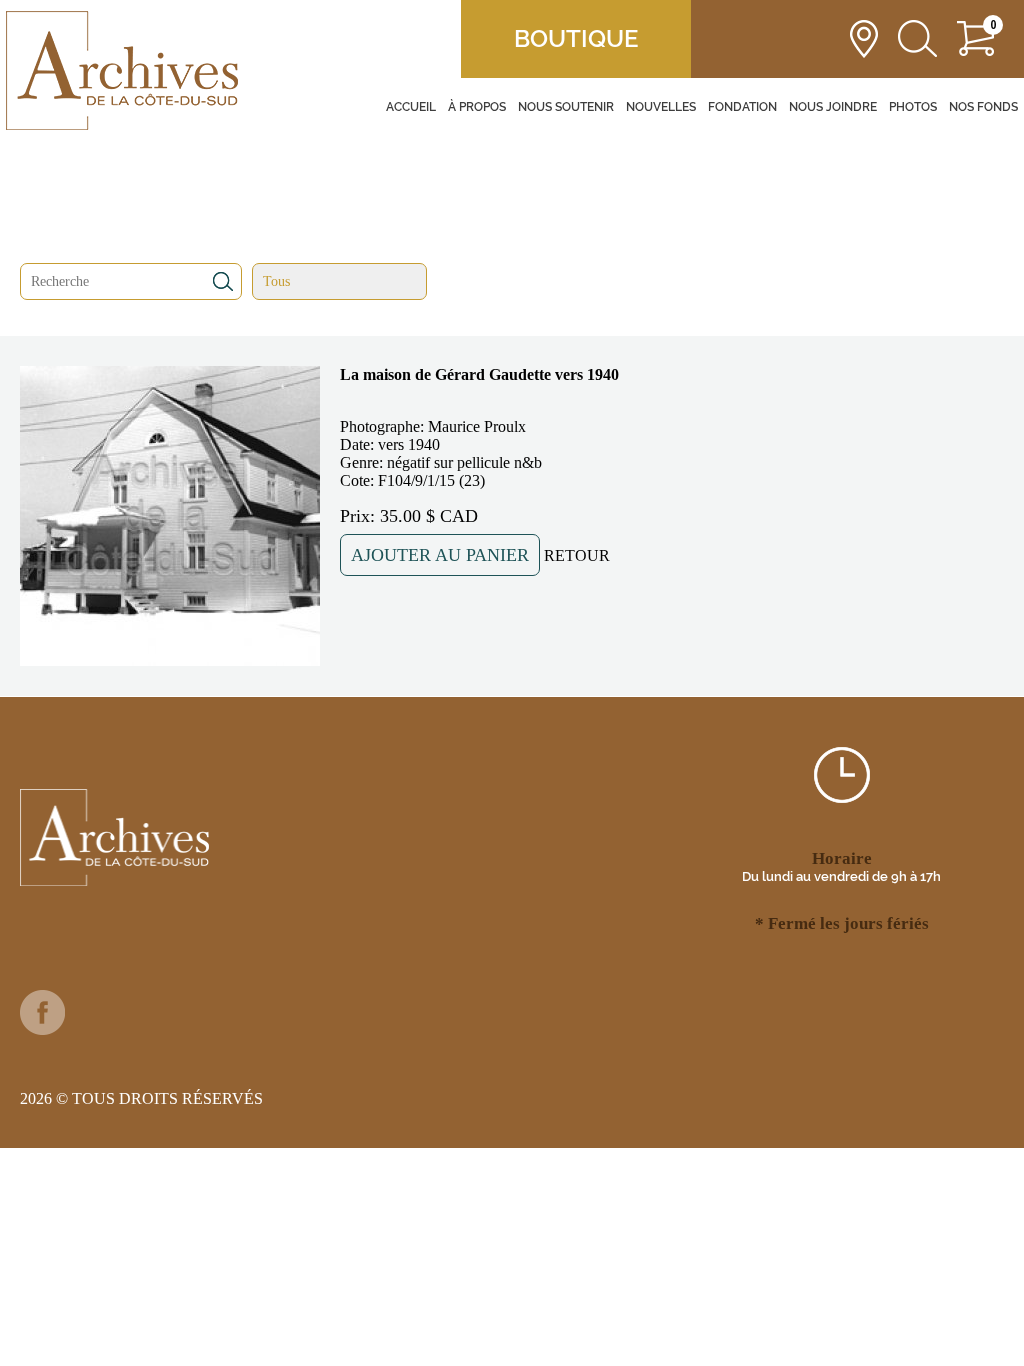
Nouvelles (661, 107)
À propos (477, 107)
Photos (913, 107)
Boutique (576, 38)
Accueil (411, 107)
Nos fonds (983, 107)
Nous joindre (833, 107)
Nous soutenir (566, 107)
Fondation (742, 107)
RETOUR (577, 555)
